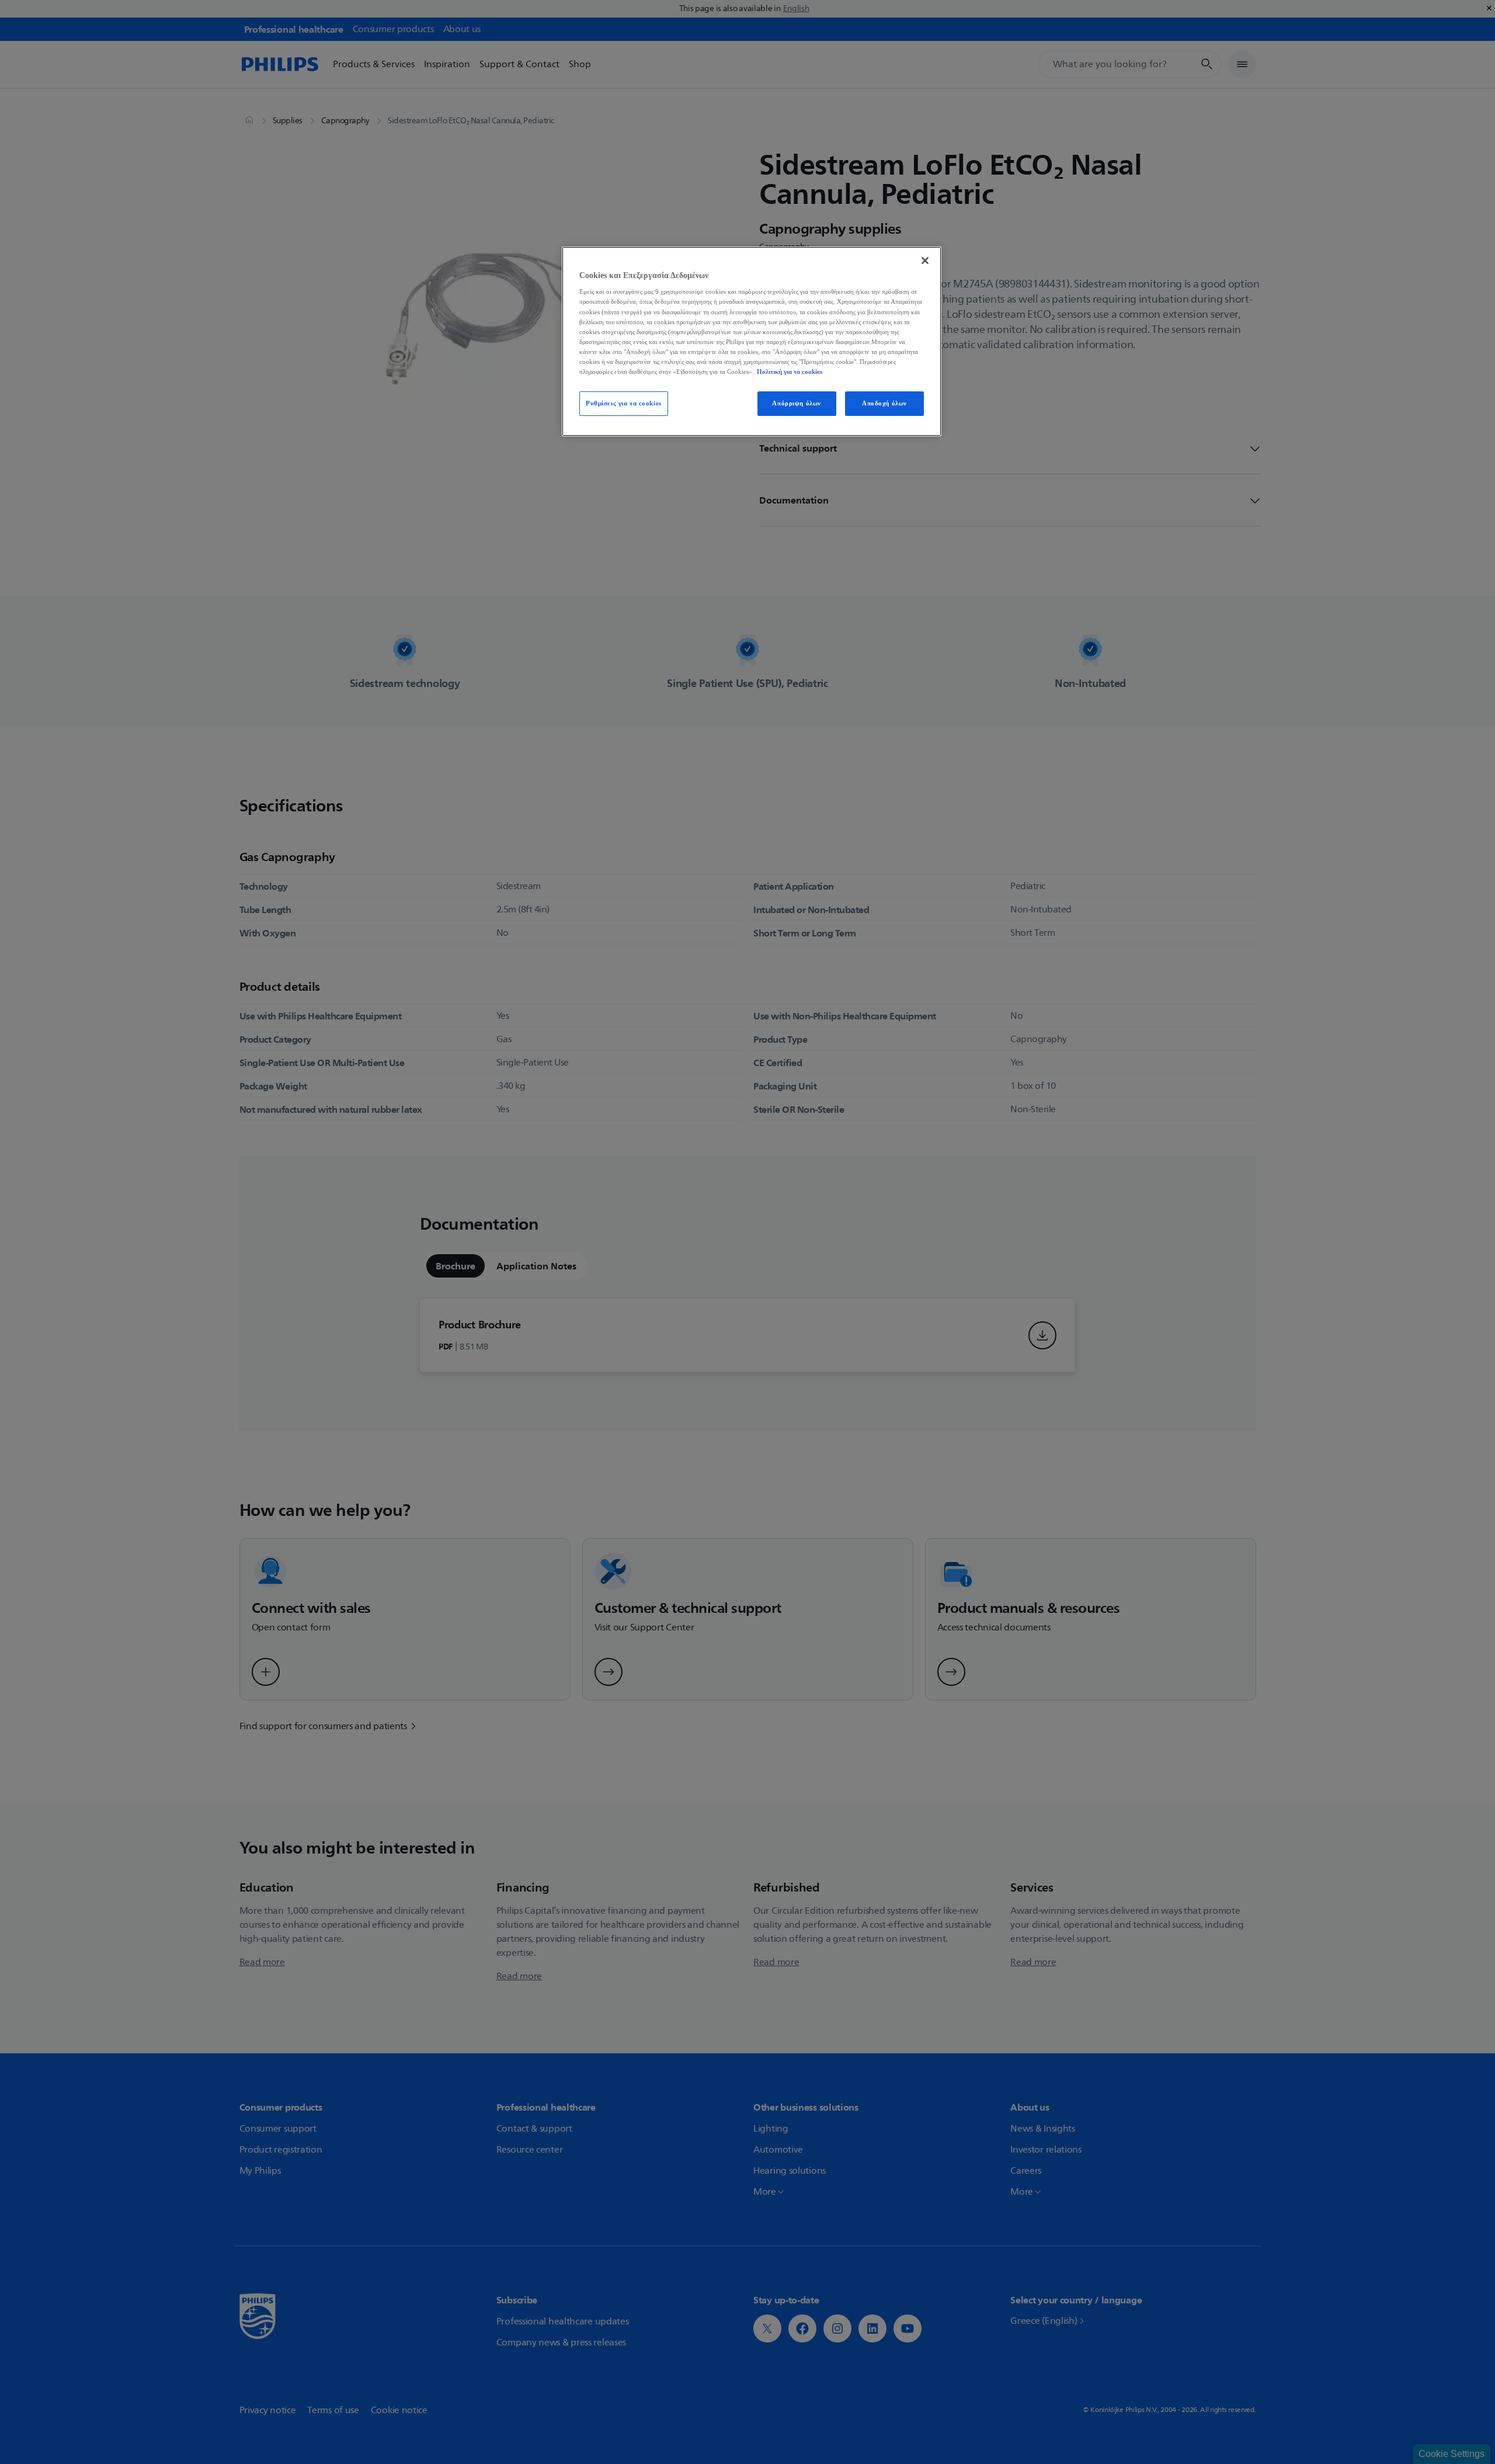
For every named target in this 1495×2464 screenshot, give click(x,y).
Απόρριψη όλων (796, 403)
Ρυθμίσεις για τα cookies (624, 403)
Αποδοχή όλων (884, 403)
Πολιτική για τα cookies (790, 372)
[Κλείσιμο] (925, 261)
